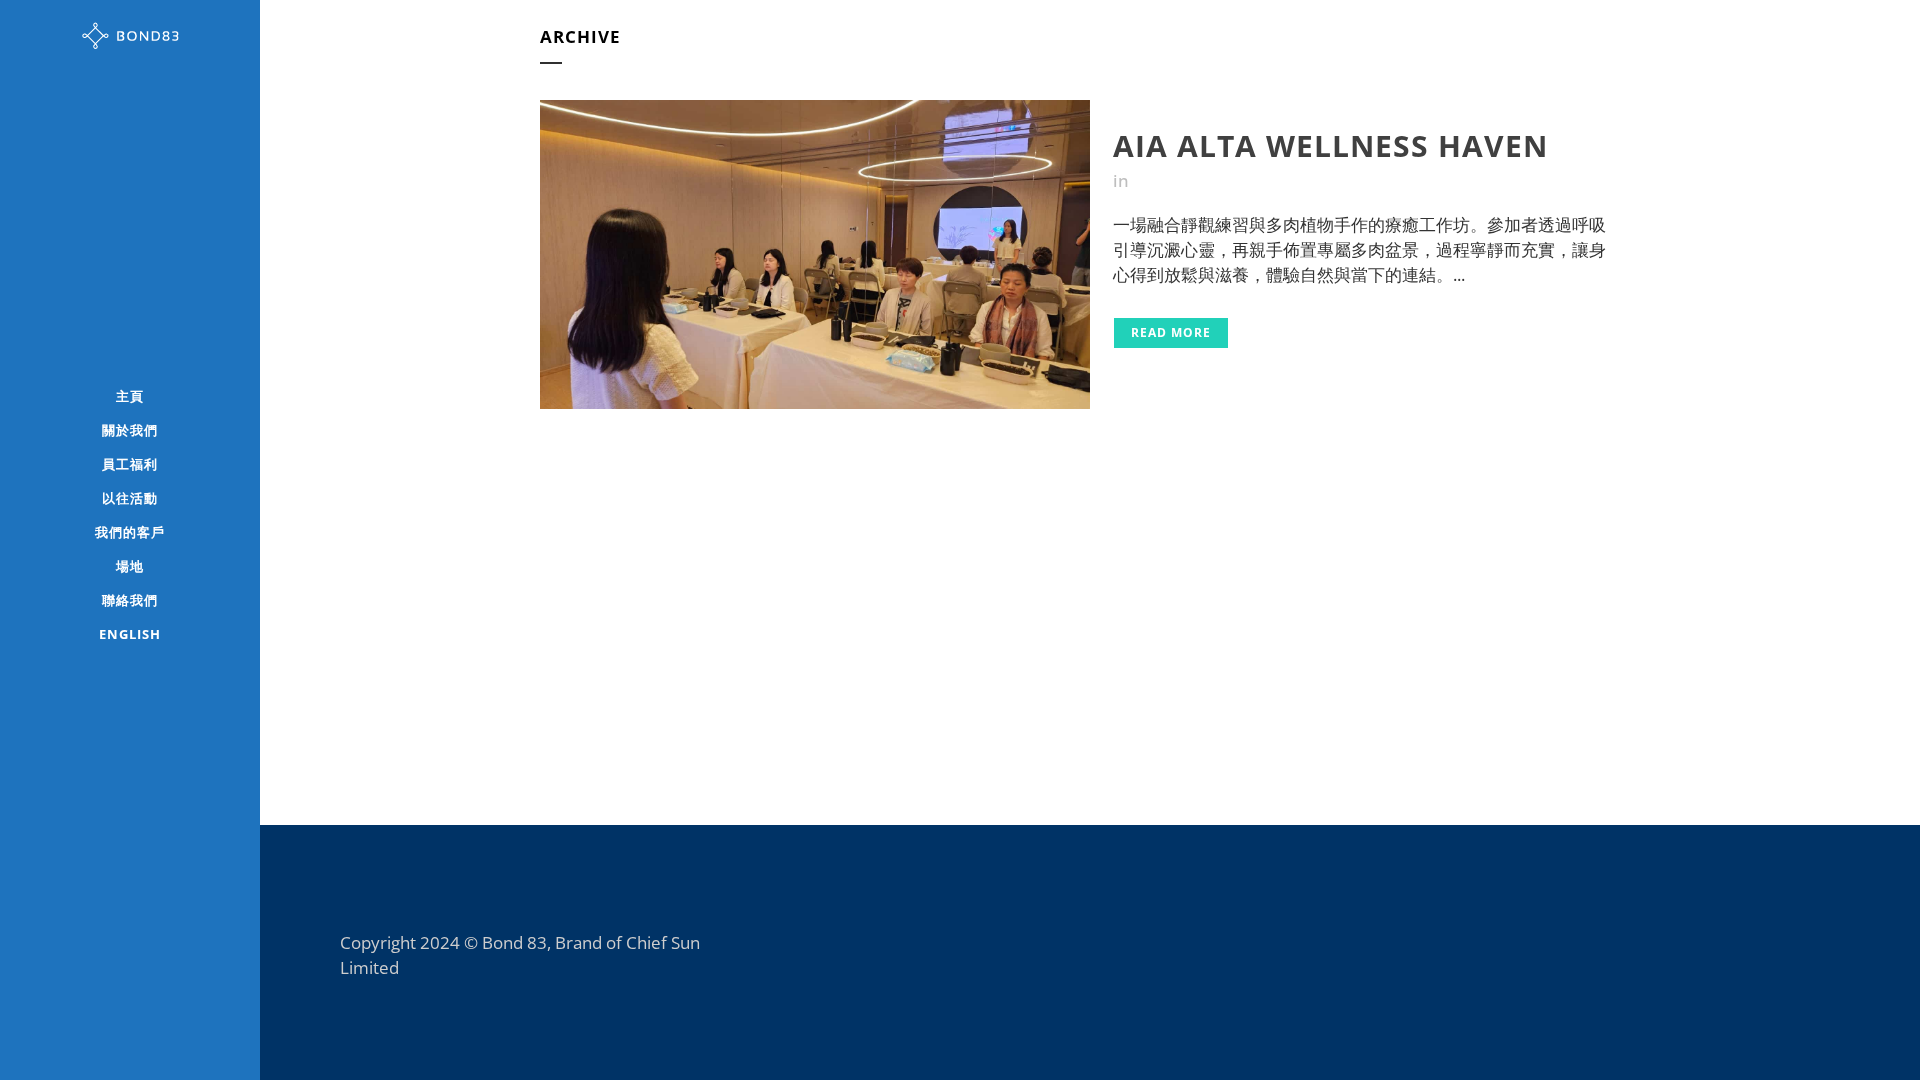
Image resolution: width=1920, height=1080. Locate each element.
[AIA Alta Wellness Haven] (815, 254)
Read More (1171, 332)
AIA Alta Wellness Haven (1330, 145)
